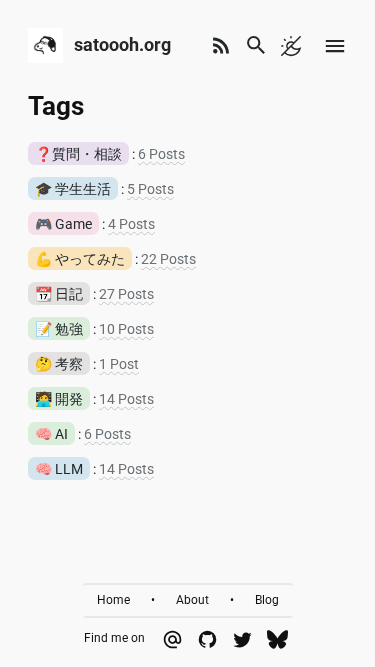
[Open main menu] (335, 45)
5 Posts (150, 189)
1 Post (119, 364)
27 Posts (126, 294)
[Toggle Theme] (291, 45)
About (192, 600)
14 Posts (126, 399)
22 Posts (168, 259)
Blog (267, 600)
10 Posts (126, 329)
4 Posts (131, 224)
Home (113, 600)
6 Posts (161, 154)
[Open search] (256, 45)
